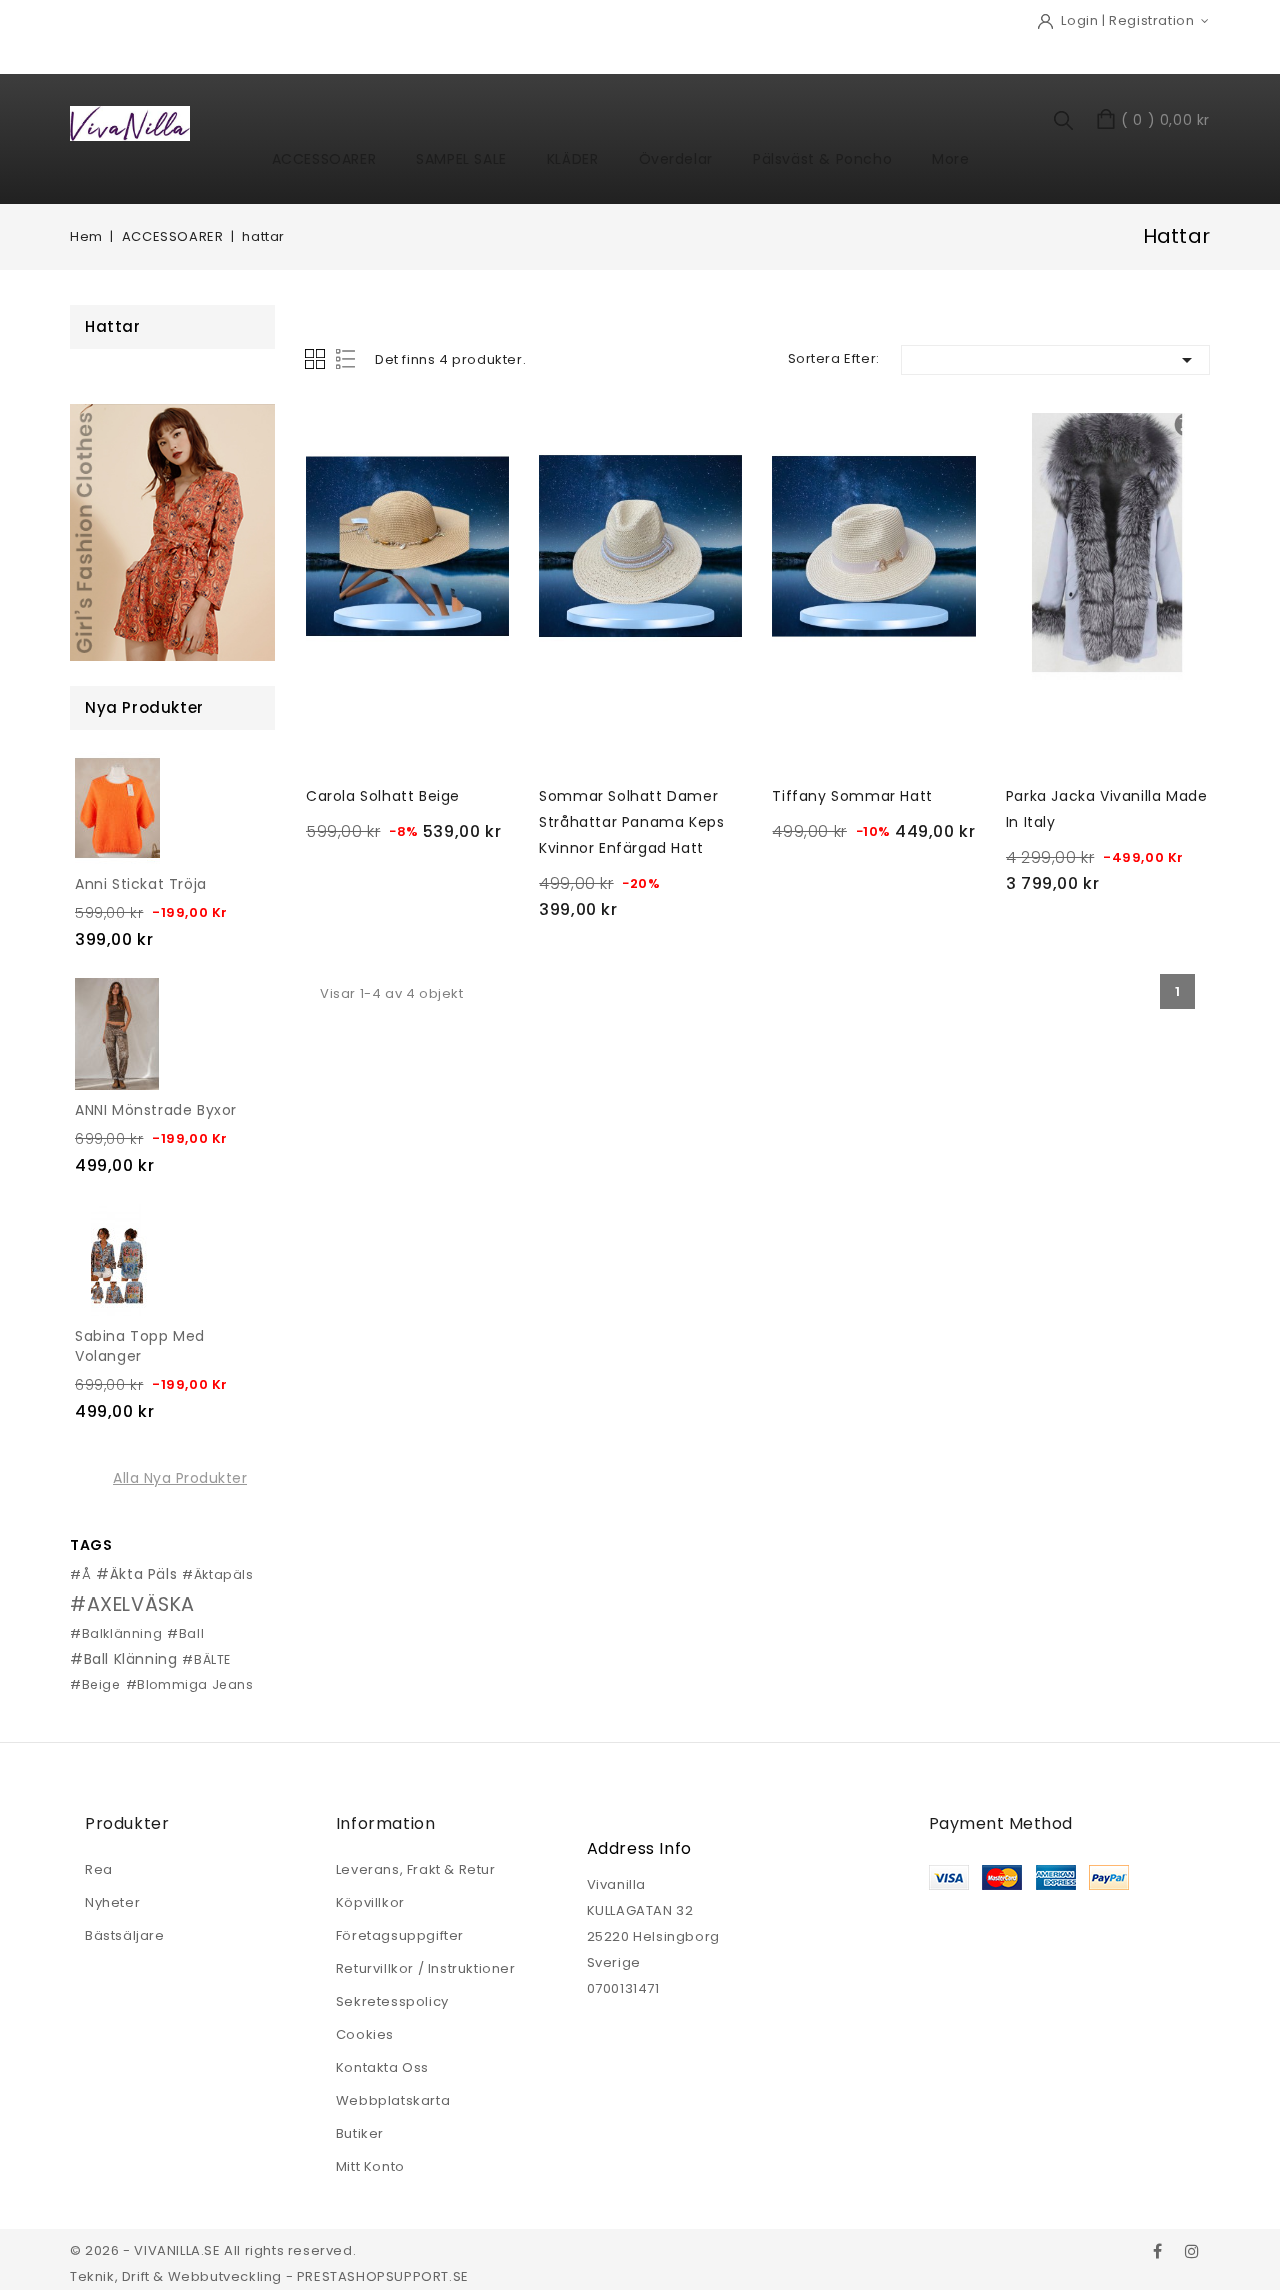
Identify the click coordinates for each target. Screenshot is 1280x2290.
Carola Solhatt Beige (383, 796)
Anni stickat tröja (141, 884)
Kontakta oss (382, 2067)
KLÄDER (573, 159)
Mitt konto (370, 2166)
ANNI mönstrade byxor (156, 1110)
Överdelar (676, 159)
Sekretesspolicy (392, 2001)
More (950, 159)
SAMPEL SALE (461, 159)
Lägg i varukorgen (414, 878)
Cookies (365, 2034)
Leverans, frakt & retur (416, 1869)
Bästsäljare (125, 1935)
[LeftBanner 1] (172, 532)
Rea (99, 1869)
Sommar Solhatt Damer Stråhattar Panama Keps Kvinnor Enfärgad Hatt (631, 822)
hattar (113, 326)
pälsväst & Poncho (822, 159)
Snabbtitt (328, 435)
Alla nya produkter (180, 1478)
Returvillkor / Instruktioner (426, 1968)
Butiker (360, 2133)
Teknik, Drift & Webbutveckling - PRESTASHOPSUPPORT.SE (269, 2276)
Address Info (639, 1848)
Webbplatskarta (393, 2100)
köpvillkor (370, 1902)
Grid (315, 359)
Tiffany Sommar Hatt (852, 796)
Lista (347, 359)
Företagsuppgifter (400, 1935)
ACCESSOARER (324, 159)
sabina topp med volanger (140, 1346)
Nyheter (112, 1902)
